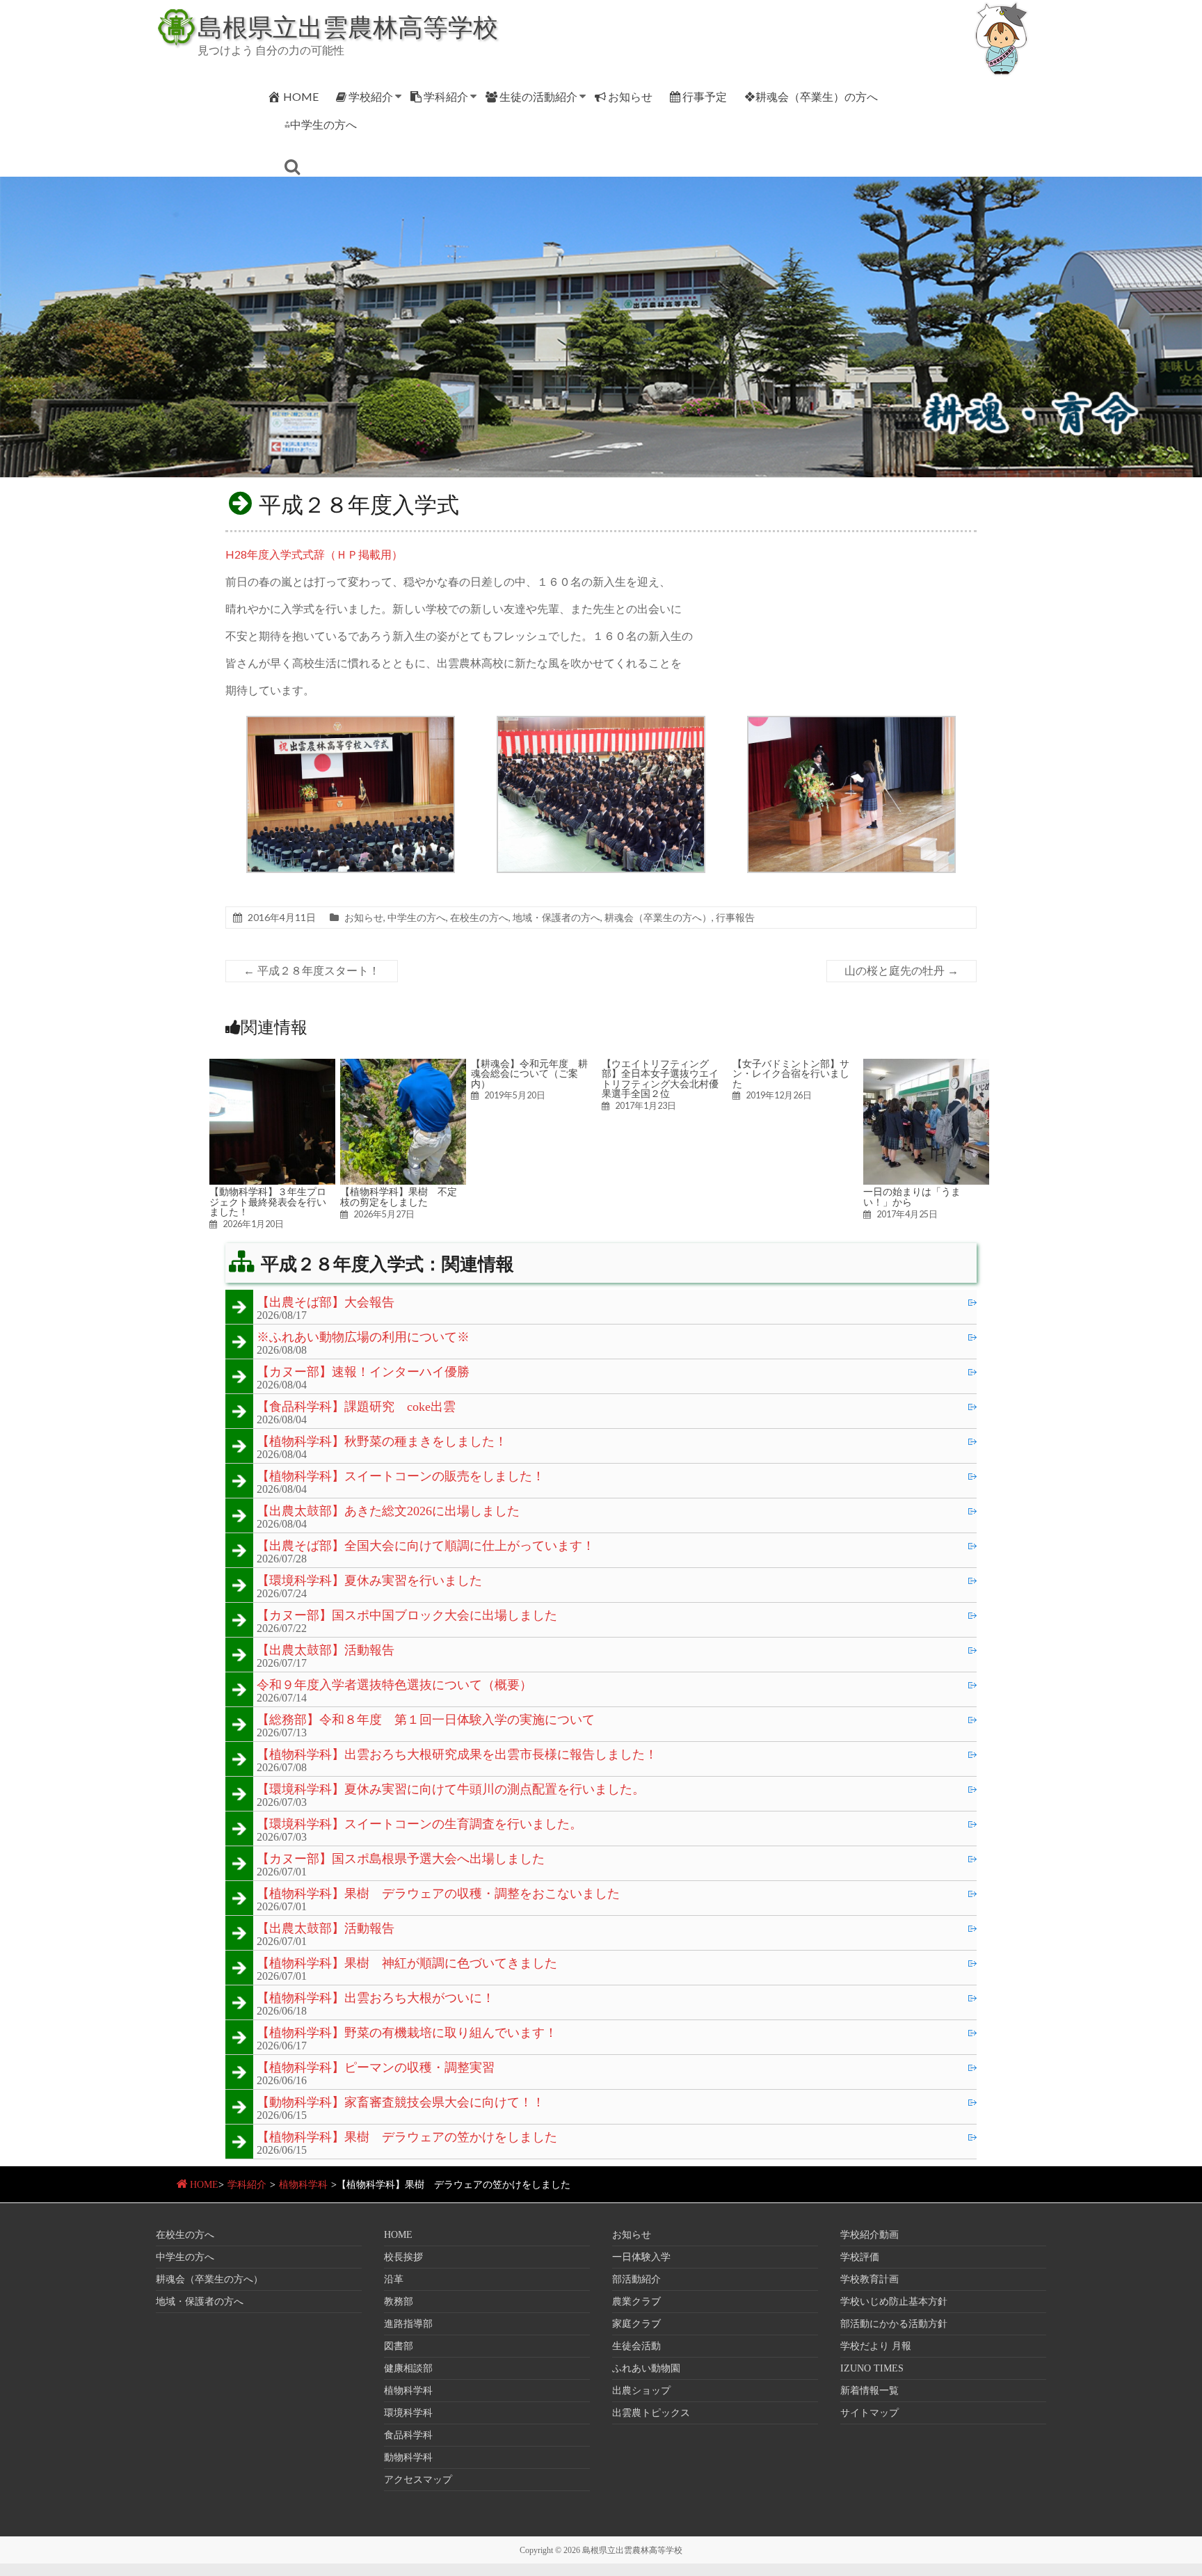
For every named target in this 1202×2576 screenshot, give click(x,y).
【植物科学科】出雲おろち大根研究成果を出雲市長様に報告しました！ (457, 1755)
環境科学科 (408, 2413)
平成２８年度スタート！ (312, 971)
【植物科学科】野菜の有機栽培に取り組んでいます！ (407, 2033)
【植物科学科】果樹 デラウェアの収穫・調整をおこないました (438, 1894)
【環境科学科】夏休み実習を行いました (369, 1581)
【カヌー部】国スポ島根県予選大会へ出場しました (401, 1859)
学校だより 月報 (876, 2346)
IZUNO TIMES (872, 2368)
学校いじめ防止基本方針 (894, 2302)
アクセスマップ (418, 2480)
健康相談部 (408, 2368)
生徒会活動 (636, 2346)
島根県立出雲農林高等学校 (348, 26)
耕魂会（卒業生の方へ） (658, 917)
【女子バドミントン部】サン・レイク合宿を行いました (791, 1074)
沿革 (394, 2279)
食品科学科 (408, 2435)
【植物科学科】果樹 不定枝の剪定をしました (399, 1197)
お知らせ (630, 96)
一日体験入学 (641, 2257)
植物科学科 (303, 2185)
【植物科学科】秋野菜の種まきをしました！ (382, 1442)
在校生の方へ (479, 917)
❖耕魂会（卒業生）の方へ (811, 96)
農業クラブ (636, 2302)
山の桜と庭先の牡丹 (901, 971)
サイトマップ (870, 2413)
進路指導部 (408, 2324)
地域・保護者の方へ (556, 917)
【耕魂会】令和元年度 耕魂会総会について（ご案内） (529, 1074)
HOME (301, 96)
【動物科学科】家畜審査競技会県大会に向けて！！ (401, 2103)
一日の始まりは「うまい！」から (912, 1197)
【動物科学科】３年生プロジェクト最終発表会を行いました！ (268, 1202)
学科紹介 (446, 96)
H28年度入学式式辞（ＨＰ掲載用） (314, 554)
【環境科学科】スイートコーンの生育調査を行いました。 (419, 1825)
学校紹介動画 (870, 2235)
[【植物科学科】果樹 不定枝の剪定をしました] (403, 1065)
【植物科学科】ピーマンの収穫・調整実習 (376, 2068)
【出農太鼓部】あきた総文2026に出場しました (388, 1512)
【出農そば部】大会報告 (326, 1303)
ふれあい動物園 (646, 2368)
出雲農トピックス (651, 2413)
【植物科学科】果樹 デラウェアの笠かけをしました (407, 2138)
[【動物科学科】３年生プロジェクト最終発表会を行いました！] (272, 1065)
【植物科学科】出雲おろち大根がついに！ (376, 1999)
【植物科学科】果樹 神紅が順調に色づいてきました (407, 1964)
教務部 (399, 2302)
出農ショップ (641, 2391)
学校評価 (860, 2257)
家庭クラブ (636, 2324)
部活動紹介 (636, 2279)
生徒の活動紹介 (538, 96)
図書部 (399, 2346)
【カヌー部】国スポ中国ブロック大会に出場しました (407, 1616)
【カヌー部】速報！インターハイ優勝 (363, 1373)
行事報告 (735, 917)
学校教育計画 (870, 2279)
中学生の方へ (417, 917)
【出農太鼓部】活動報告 (326, 1651)
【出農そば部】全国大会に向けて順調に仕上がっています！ (426, 1546)
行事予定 (705, 96)
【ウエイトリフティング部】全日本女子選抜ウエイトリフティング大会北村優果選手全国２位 (660, 1079)
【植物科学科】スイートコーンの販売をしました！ (401, 1477)
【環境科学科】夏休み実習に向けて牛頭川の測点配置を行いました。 (451, 1790)
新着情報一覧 (870, 2391)
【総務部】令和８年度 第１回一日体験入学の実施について (426, 1720)
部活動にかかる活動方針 (894, 2324)
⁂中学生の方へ (321, 124)
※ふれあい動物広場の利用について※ (363, 1338)
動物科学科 (408, 2457)
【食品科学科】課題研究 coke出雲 (356, 1407)
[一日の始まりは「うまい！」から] (926, 1065)
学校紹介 (371, 96)
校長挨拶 (403, 2257)
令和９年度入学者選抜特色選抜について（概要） (394, 1686)
